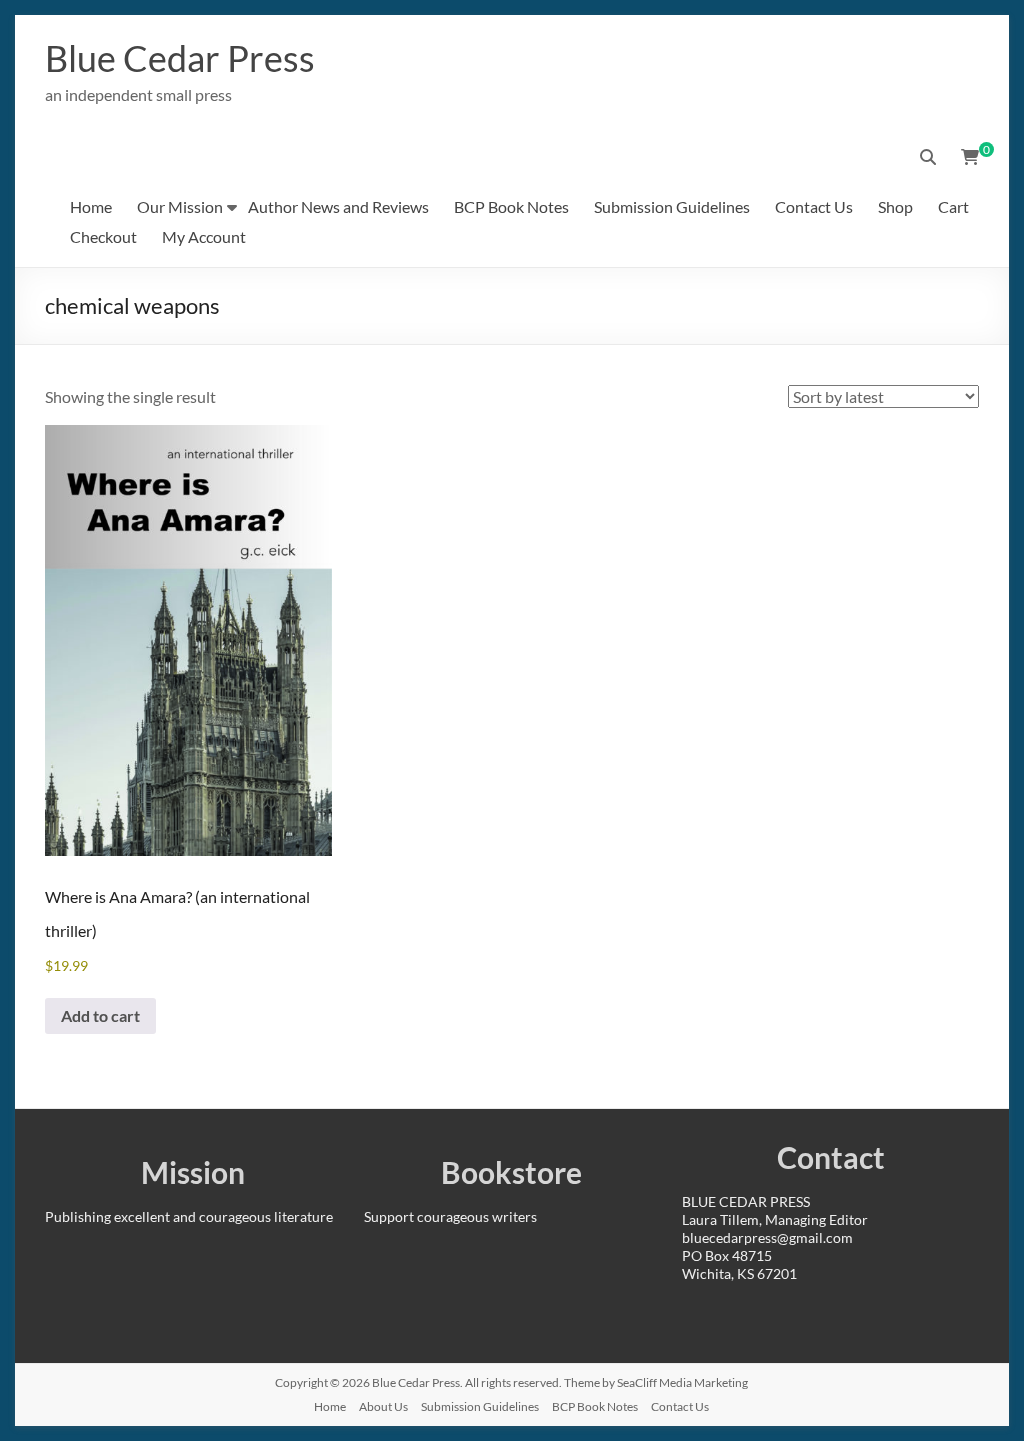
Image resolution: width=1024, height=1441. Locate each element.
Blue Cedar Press (180, 58)
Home (91, 206)
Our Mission (180, 206)
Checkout (103, 236)
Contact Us (814, 206)
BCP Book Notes (511, 206)
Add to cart (100, 1015)
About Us (383, 1406)
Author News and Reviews (338, 206)
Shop (895, 206)
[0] (970, 157)
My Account (204, 236)
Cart (953, 206)
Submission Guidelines (672, 206)
